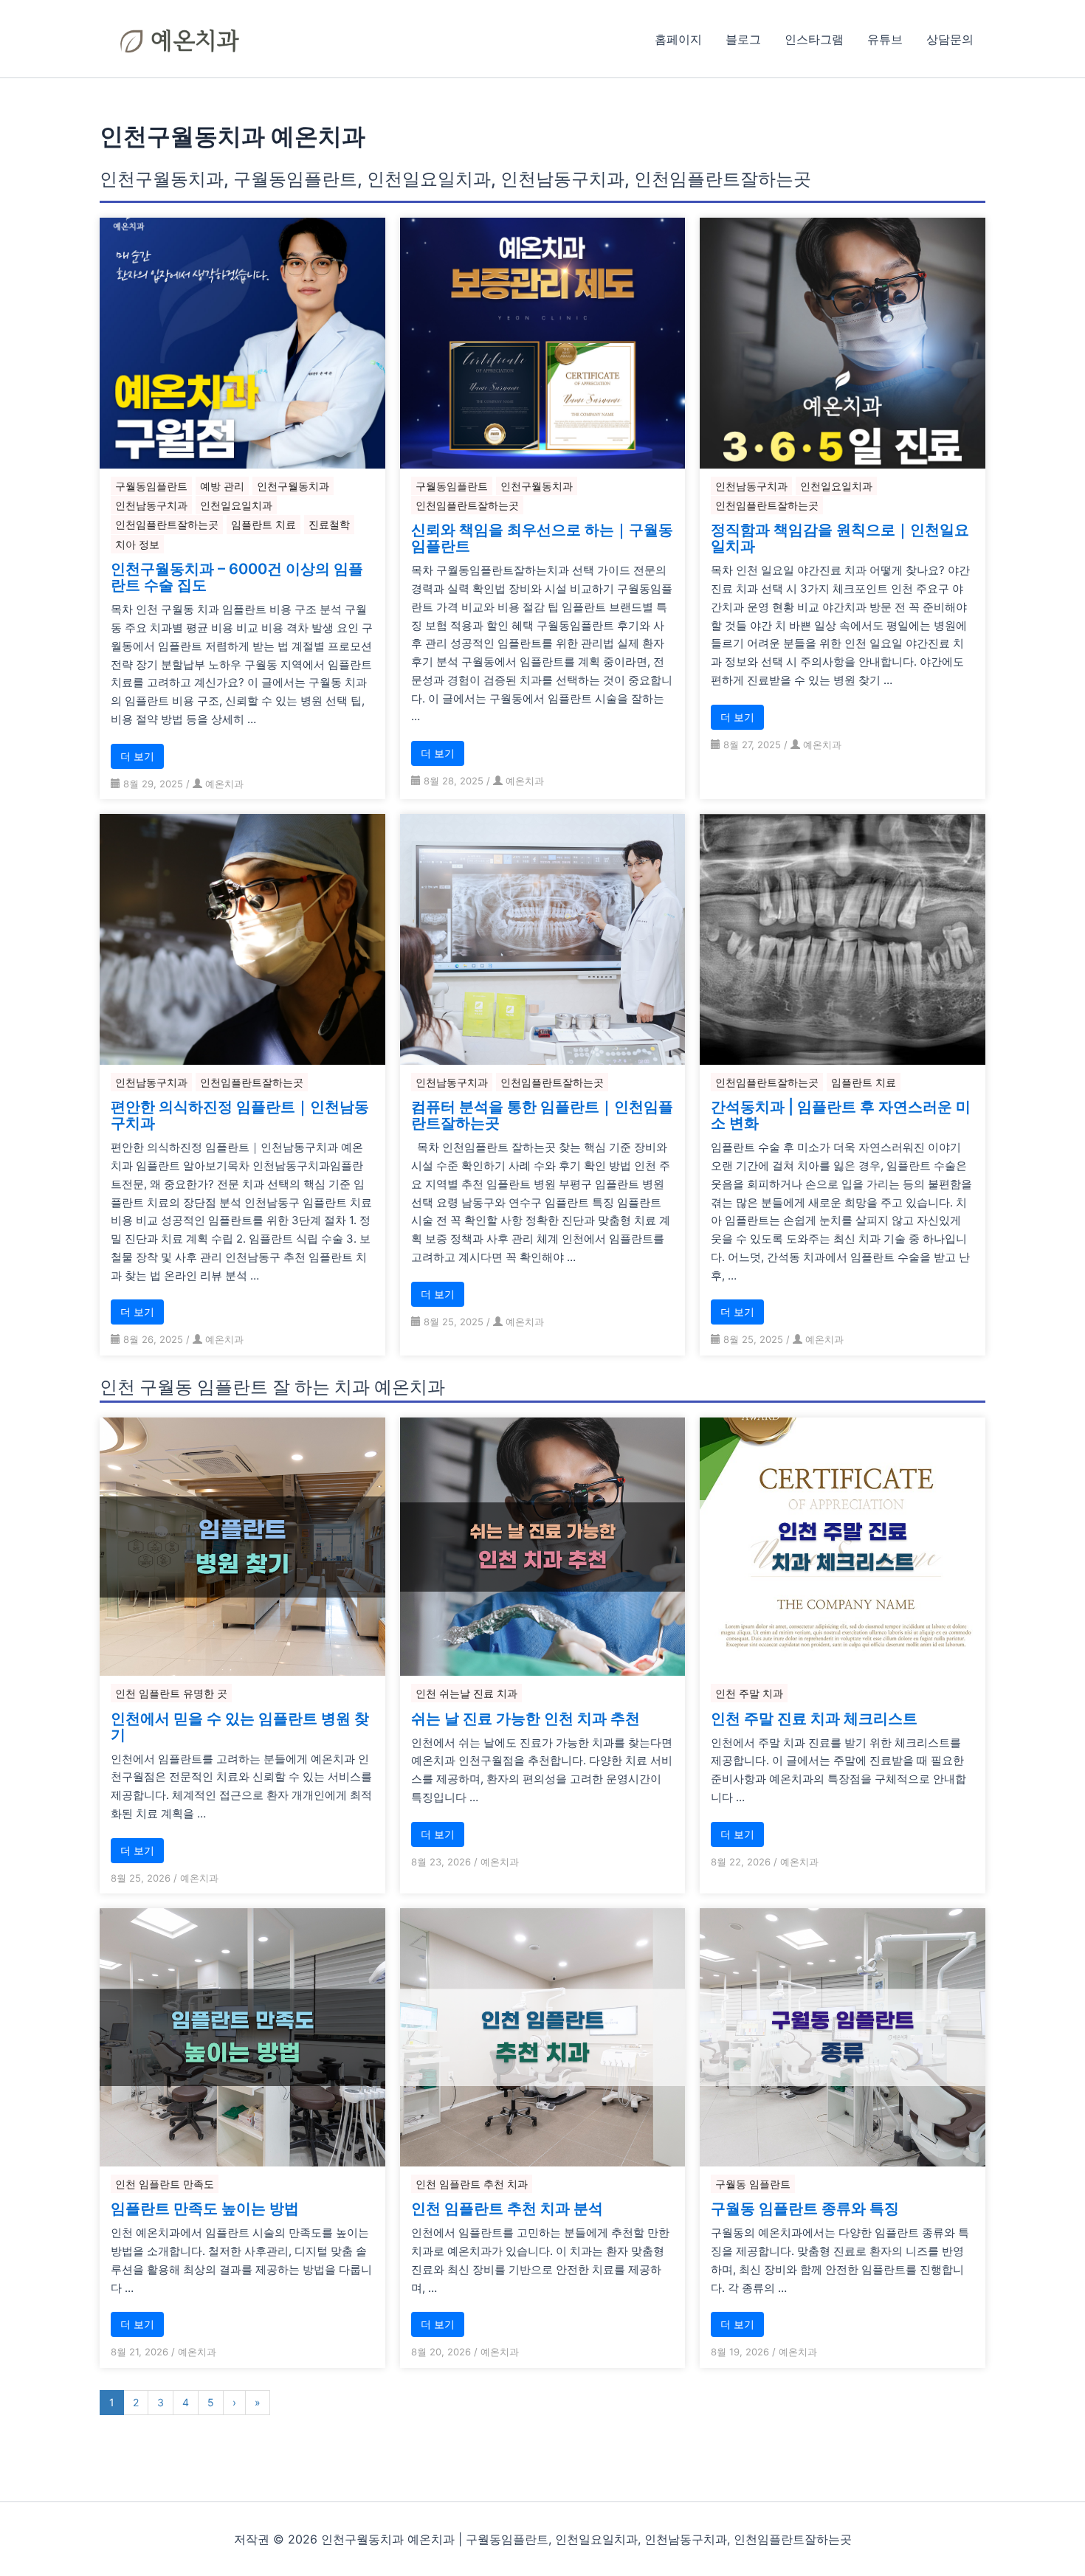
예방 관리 (222, 486)
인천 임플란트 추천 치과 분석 (507, 2209)
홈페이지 (678, 39)
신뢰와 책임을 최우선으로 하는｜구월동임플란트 (542, 538)
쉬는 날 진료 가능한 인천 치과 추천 (526, 1719)
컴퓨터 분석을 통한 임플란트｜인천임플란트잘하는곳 (542, 1115)
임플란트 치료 (263, 524)
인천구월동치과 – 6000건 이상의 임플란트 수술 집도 (237, 577)
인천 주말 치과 (749, 1693)
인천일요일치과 (236, 505)
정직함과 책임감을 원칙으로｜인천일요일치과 (840, 538)
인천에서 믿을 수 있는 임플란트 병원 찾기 (240, 1727)
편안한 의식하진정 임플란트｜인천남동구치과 (240, 1115)
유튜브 (885, 39)
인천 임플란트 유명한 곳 (171, 1693)
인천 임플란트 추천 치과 (472, 2184)
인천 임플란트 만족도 (165, 2184)
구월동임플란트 (151, 486)
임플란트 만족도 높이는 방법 (205, 2209)
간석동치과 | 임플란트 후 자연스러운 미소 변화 (841, 1115)
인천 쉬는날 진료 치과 (466, 1693)
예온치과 (224, 784)
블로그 (743, 39)
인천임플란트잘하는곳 (167, 524)
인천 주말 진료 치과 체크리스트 (814, 1719)
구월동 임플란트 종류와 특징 (805, 2209)
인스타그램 (814, 39)
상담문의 (950, 39)
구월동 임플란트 (753, 2184)
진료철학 (329, 524)
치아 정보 (137, 544)
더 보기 (137, 756)
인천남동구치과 (151, 505)
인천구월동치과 (293, 486)
